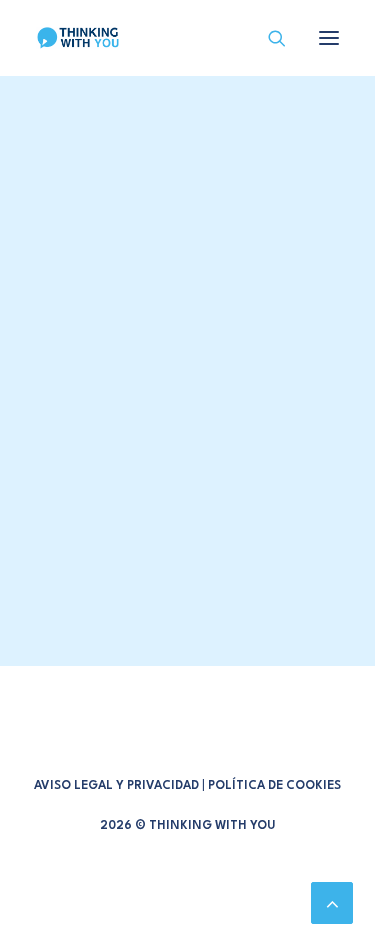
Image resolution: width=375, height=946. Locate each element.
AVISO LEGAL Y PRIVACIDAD (116, 786)
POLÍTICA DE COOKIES (274, 786)
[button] (329, 38)
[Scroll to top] (332, 902)
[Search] (268, 38)
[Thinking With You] (78, 38)
